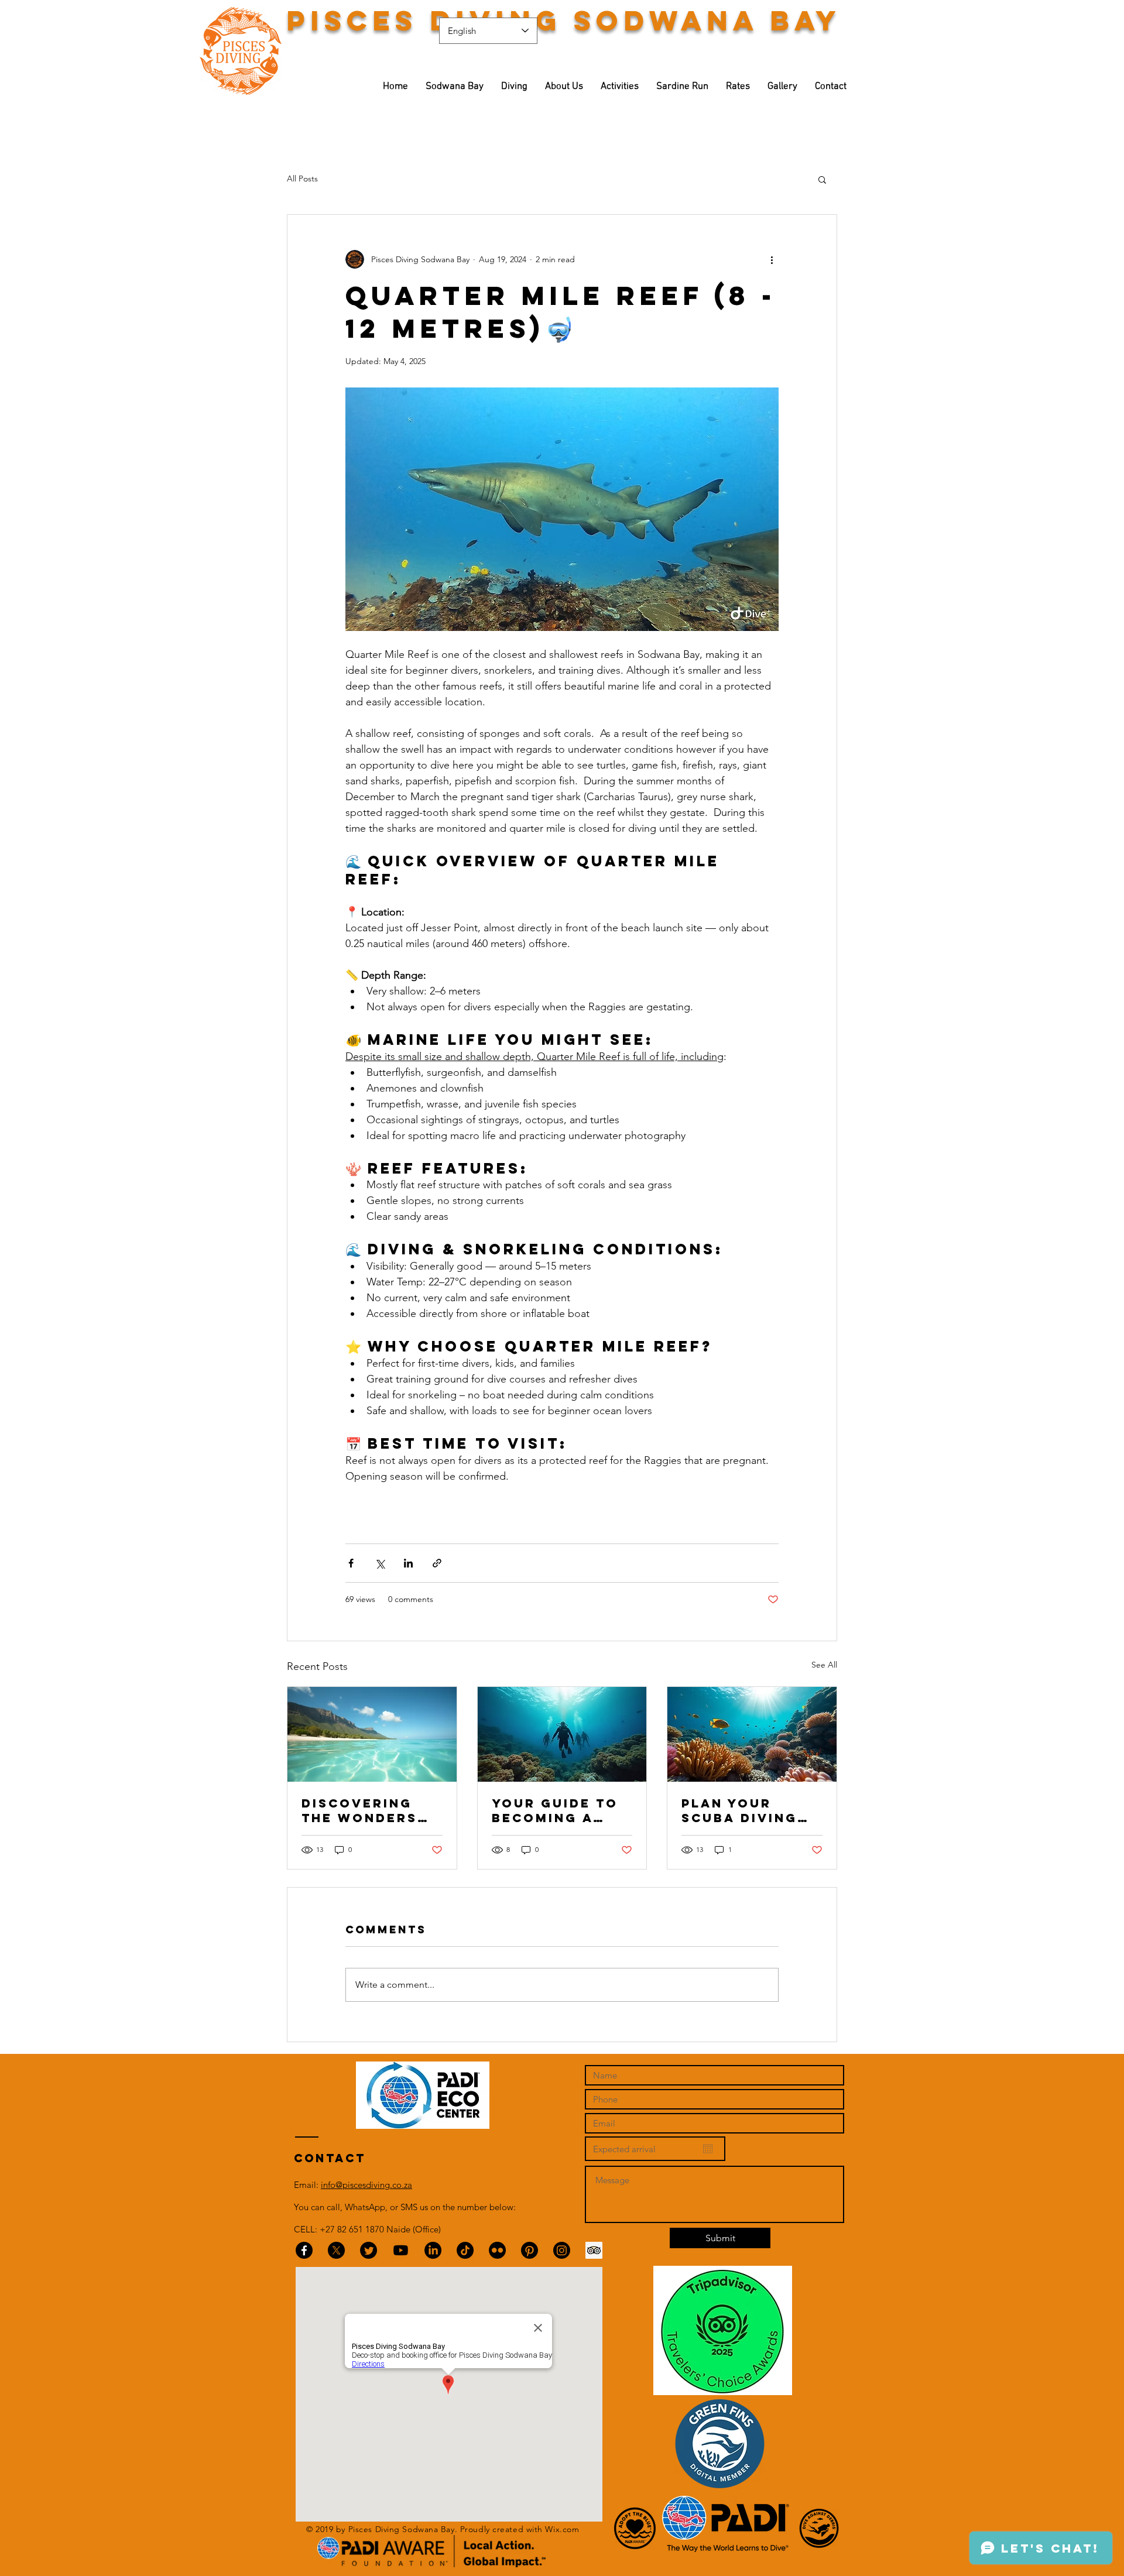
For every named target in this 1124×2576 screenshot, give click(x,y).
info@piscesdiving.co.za (366, 2185)
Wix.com (562, 2529)
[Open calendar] (708, 2149)
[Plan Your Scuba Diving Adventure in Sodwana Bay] (752, 1734)
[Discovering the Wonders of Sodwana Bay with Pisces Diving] (372, 1734)
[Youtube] (401, 2250)
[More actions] (772, 259)
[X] (336, 2250)
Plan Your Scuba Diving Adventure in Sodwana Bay (741, 1810)
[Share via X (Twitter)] (380, 1563)
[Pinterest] (530, 2250)
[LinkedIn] (433, 2250)
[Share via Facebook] (351, 1563)
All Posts (302, 179)
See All (824, 1665)
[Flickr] (497, 2250)
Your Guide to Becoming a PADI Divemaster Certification (555, 1810)
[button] (822, 179)
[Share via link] (437, 1563)
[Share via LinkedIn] (408, 1563)
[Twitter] (369, 2250)
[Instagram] (562, 2250)
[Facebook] (304, 2250)
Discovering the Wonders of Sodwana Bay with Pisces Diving (371, 1810)
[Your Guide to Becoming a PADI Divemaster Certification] (562, 1734)
